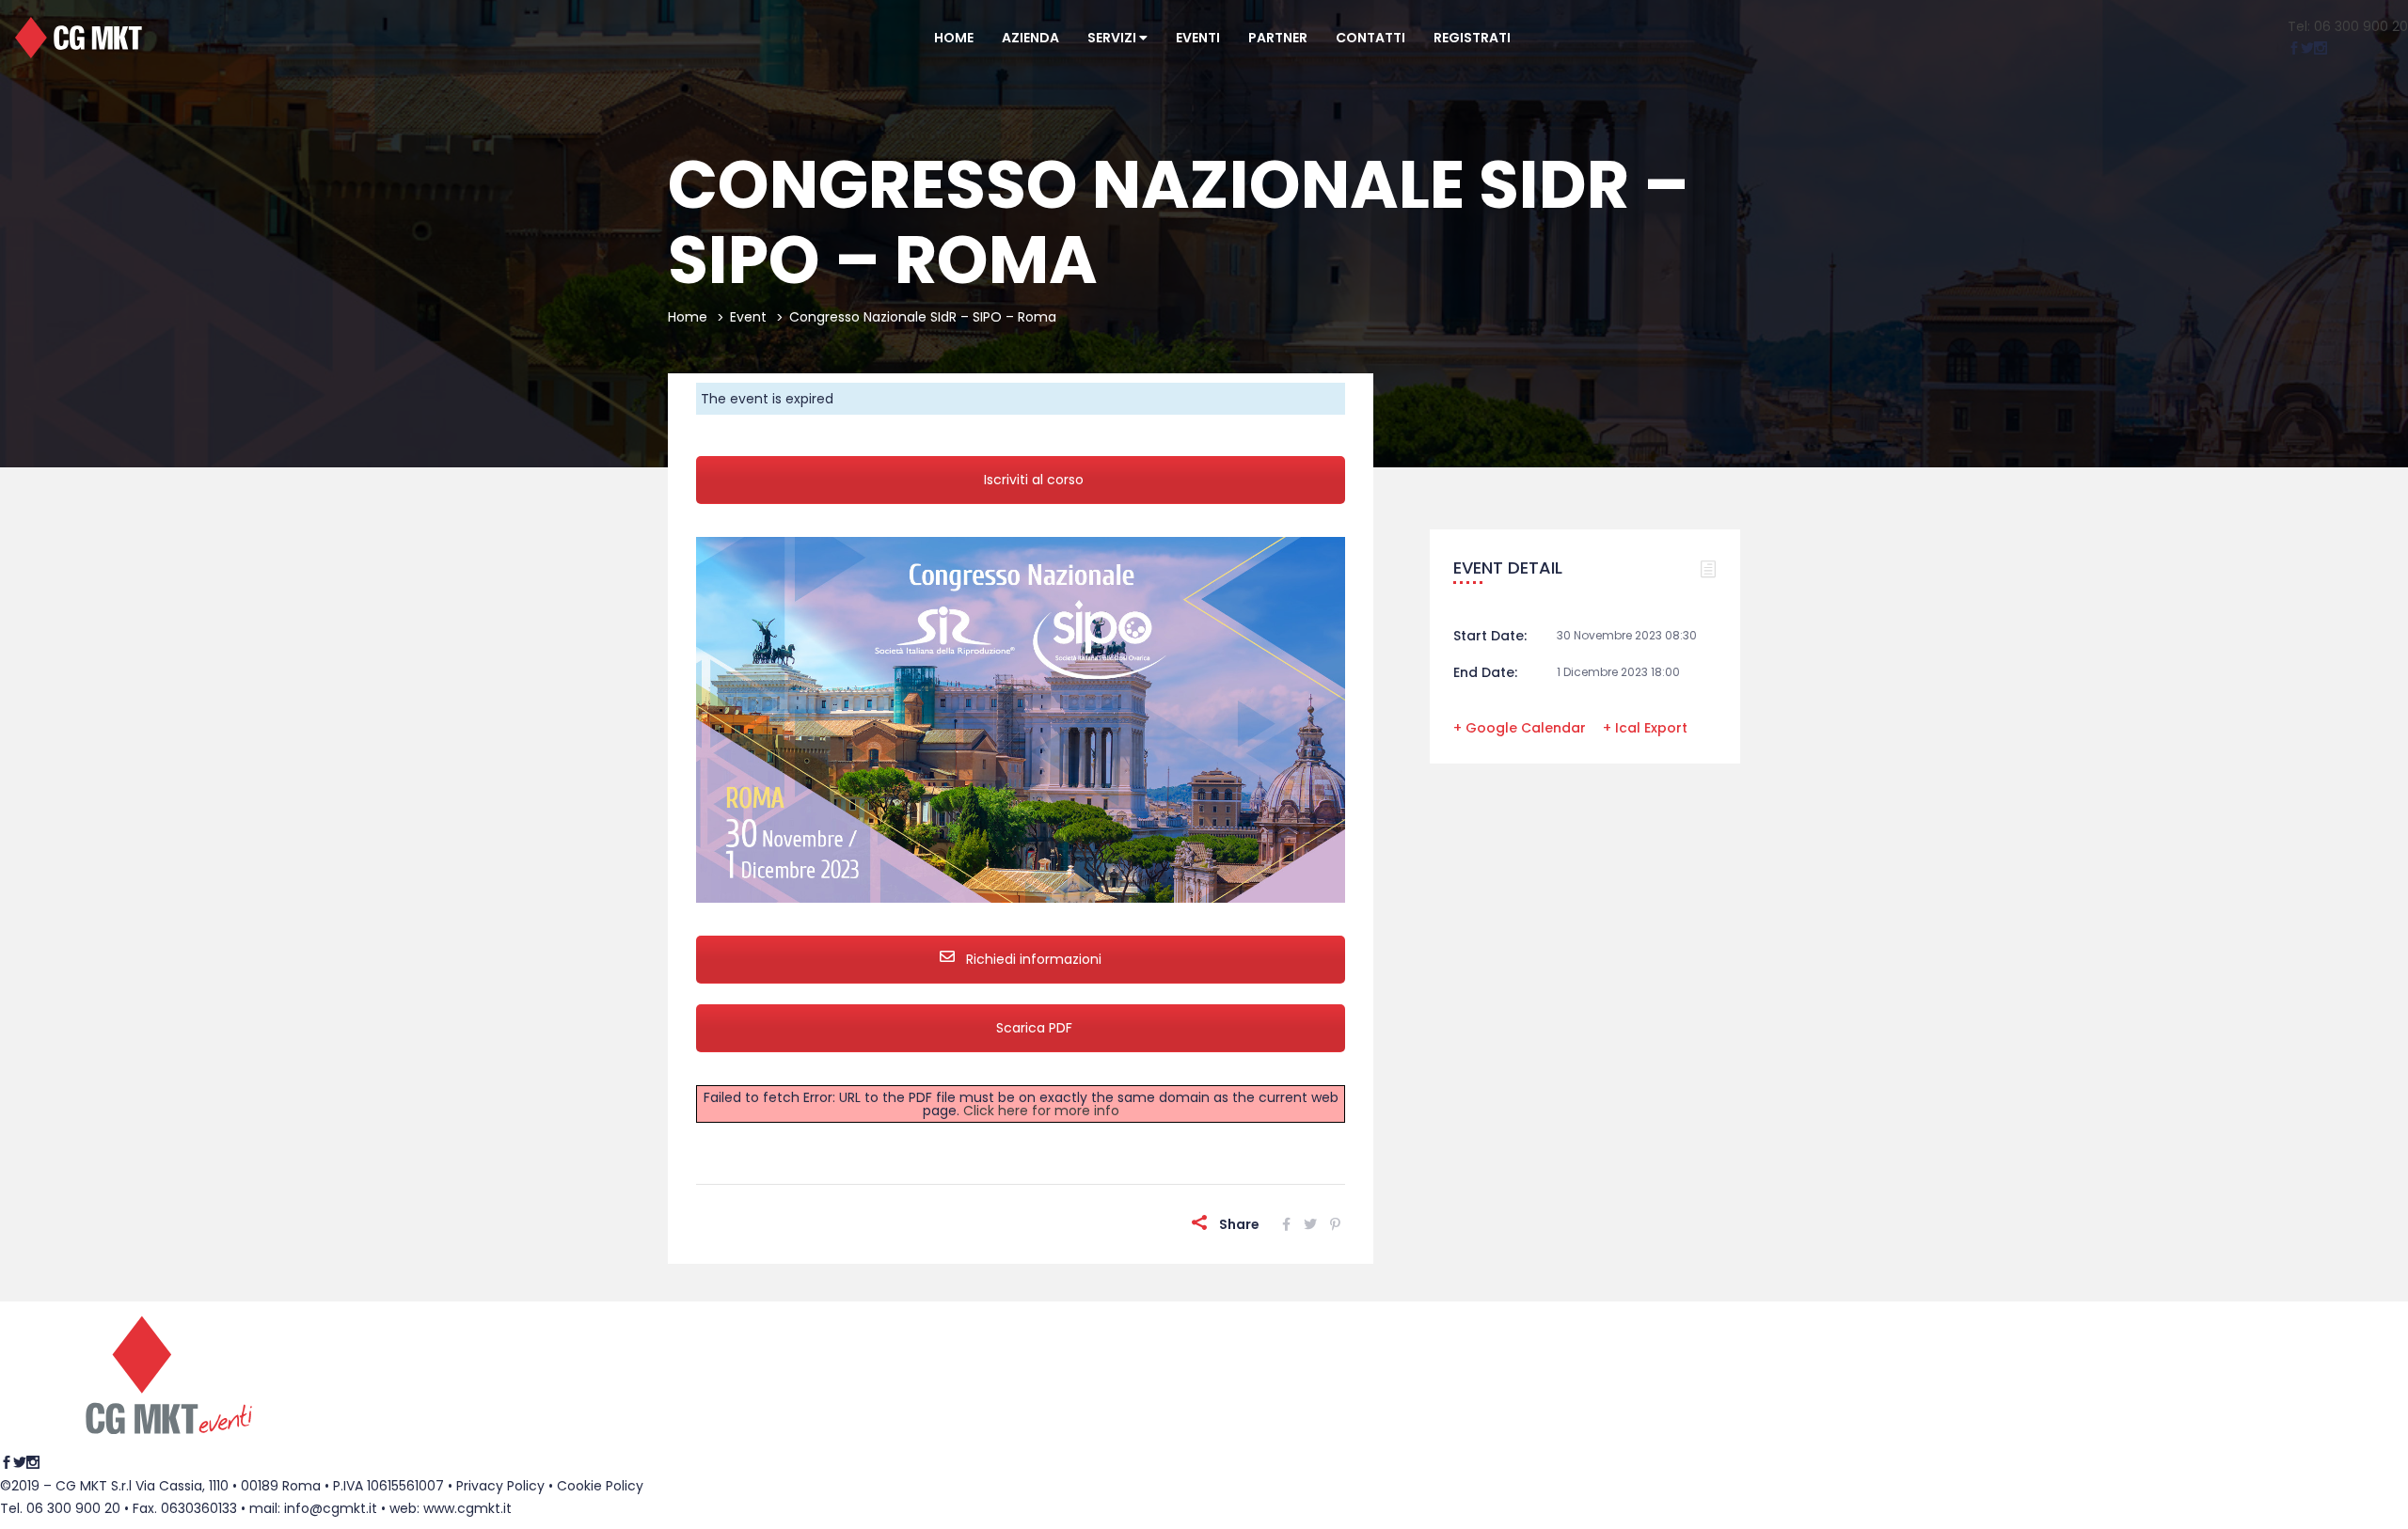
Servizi (1113, 38)
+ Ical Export (1645, 728)
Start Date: (1490, 636)
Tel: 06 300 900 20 (2348, 26)
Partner (1278, 38)
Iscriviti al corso (1034, 480)
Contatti (1370, 38)
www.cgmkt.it (467, 1508)
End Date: (1485, 672)
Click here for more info (1041, 1111)
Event (748, 317)
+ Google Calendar (1520, 728)
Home (954, 38)
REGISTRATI (1472, 38)
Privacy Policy (500, 1486)
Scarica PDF (1034, 1028)
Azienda (1030, 38)
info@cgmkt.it (331, 1508)
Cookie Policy (600, 1486)
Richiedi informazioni (1032, 959)
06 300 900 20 (73, 1508)
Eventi (1198, 38)
